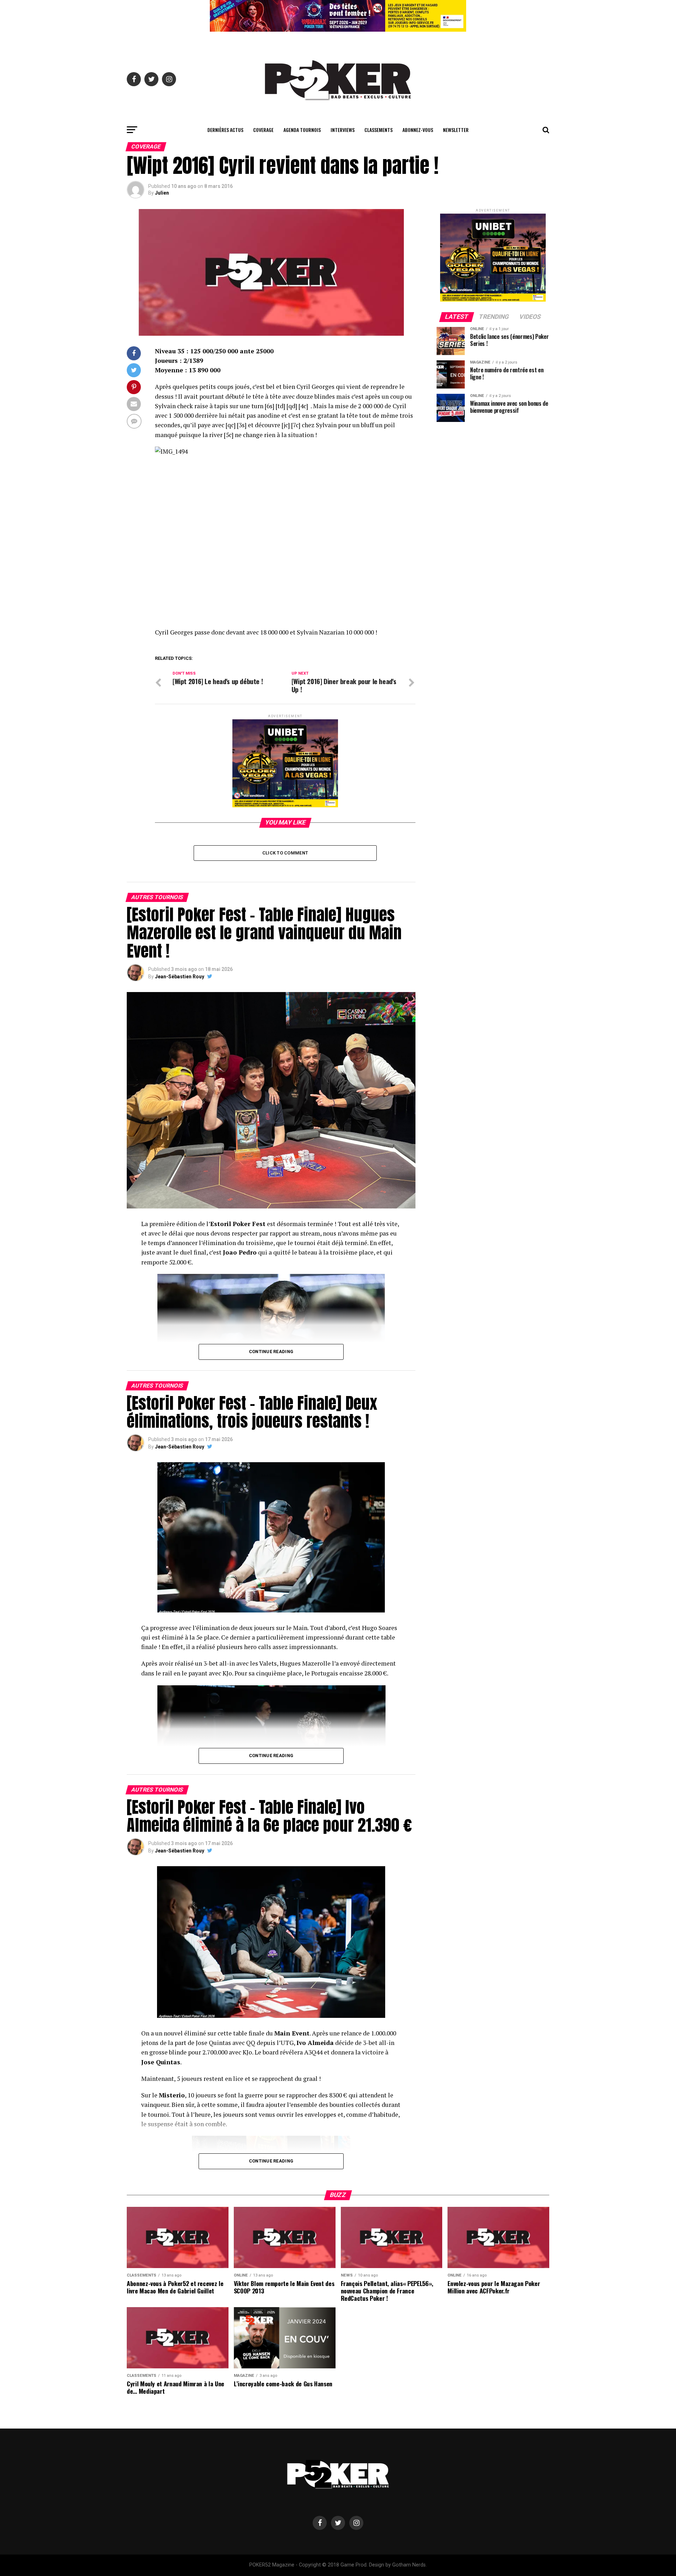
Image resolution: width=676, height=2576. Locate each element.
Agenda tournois (302, 130)
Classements (378, 130)
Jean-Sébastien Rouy (180, 977)
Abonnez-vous (418, 130)
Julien (162, 193)
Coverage (263, 130)
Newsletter (456, 130)
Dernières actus (225, 130)
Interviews (343, 130)
